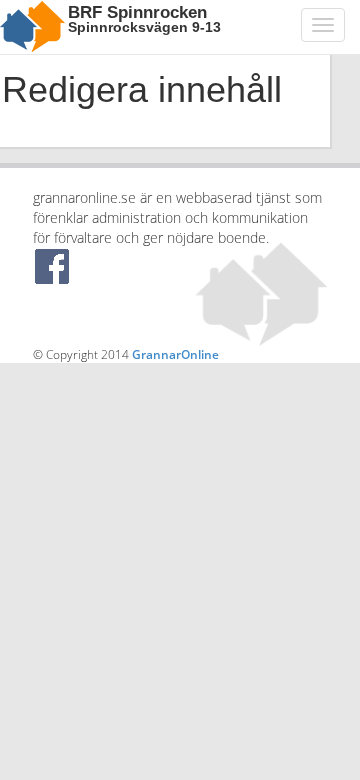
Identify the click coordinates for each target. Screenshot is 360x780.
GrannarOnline (175, 354)
